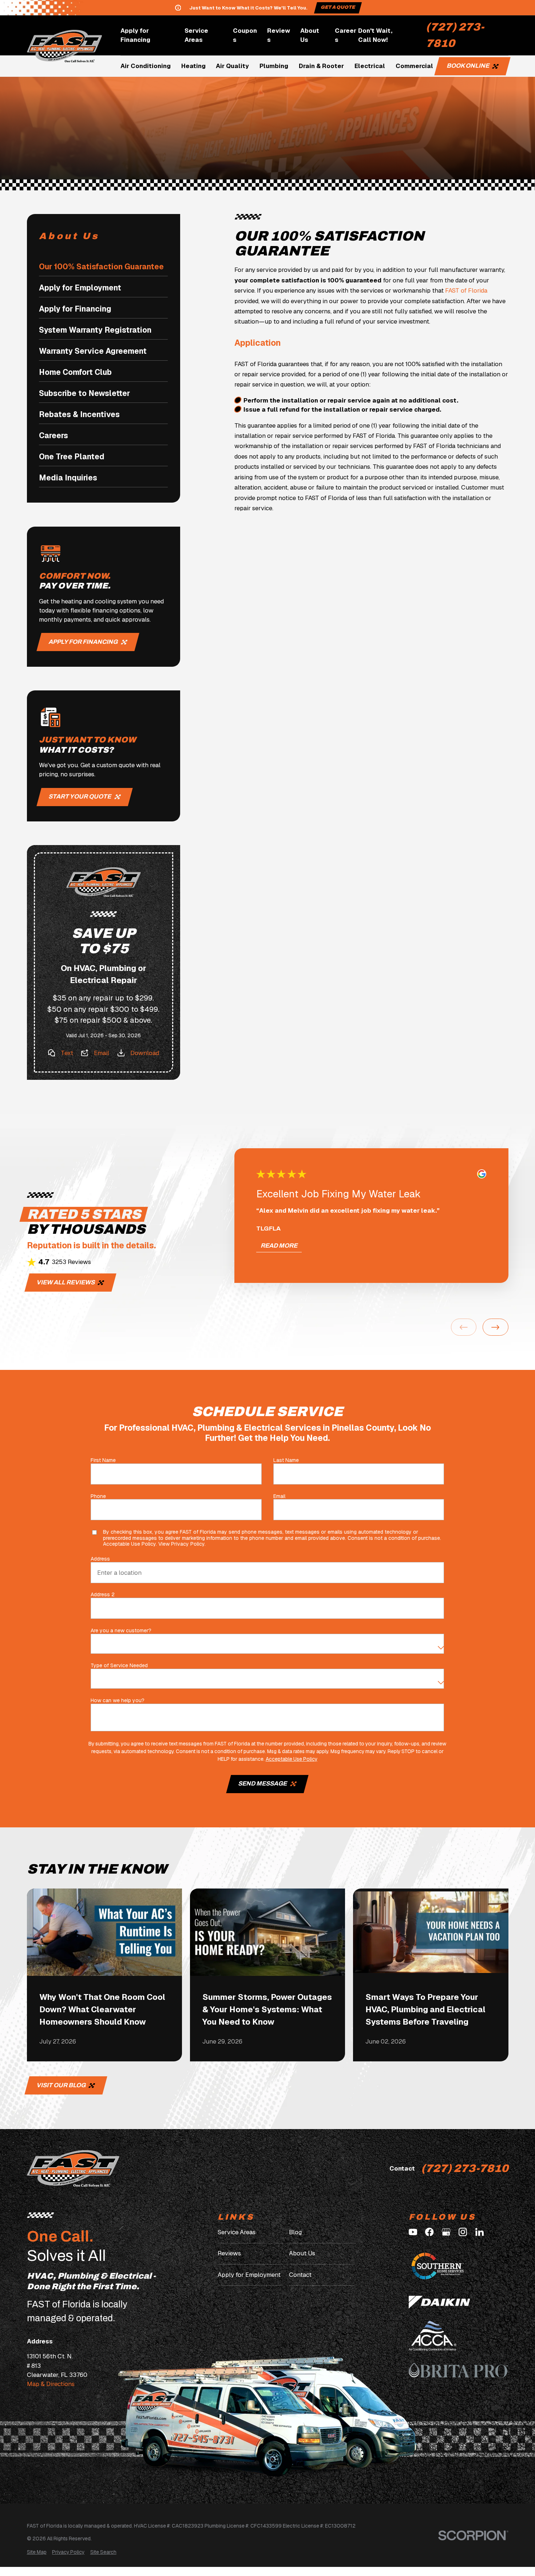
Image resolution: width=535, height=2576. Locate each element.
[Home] (65, 46)
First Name (104, 1461)
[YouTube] (413, 2232)
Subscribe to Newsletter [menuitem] (84, 393)
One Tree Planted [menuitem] (72, 457)
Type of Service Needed (120, 1666)
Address (101, 1559)
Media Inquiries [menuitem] (68, 478)
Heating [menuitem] (193, 66)
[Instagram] (463, 2232)
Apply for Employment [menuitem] (80, 288)
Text (67, 1053)
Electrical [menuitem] (370, 66)
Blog (295, 2232)
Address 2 (103, 1595)
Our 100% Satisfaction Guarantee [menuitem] (101, 267)
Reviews (279, 35)
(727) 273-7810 (455, 35)
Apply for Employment (249, 2275)
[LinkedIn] (479, 2232)
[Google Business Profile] (446, 2232)
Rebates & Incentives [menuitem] (79, 414)
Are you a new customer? (121, 1631)
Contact (300, 2275)
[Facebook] (429, 2232)
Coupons (245, 35)
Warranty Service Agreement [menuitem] (93, 351)
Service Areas (196, 35)
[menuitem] (37, 2552)
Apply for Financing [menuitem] (75, 309)
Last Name (286, 1461)
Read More (279, 1246)
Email (102, 1053)
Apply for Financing (135, 35)
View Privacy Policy (181, 1544)
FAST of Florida (466, 290)
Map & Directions (51, 2384)
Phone (99, 1496)
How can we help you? (118, 1701)
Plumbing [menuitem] (274, 66)
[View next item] (496, 1327)
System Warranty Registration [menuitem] (95, 330)
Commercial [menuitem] (414, 66)
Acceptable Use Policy (129, 1544)
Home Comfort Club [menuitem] (75, 372)
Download (145, 1053)
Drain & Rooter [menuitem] (321, 66)
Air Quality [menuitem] (232, 66)
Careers (346, 35)
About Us (310, 35)
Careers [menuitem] (53, 435)
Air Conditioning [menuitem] (146, 66)
